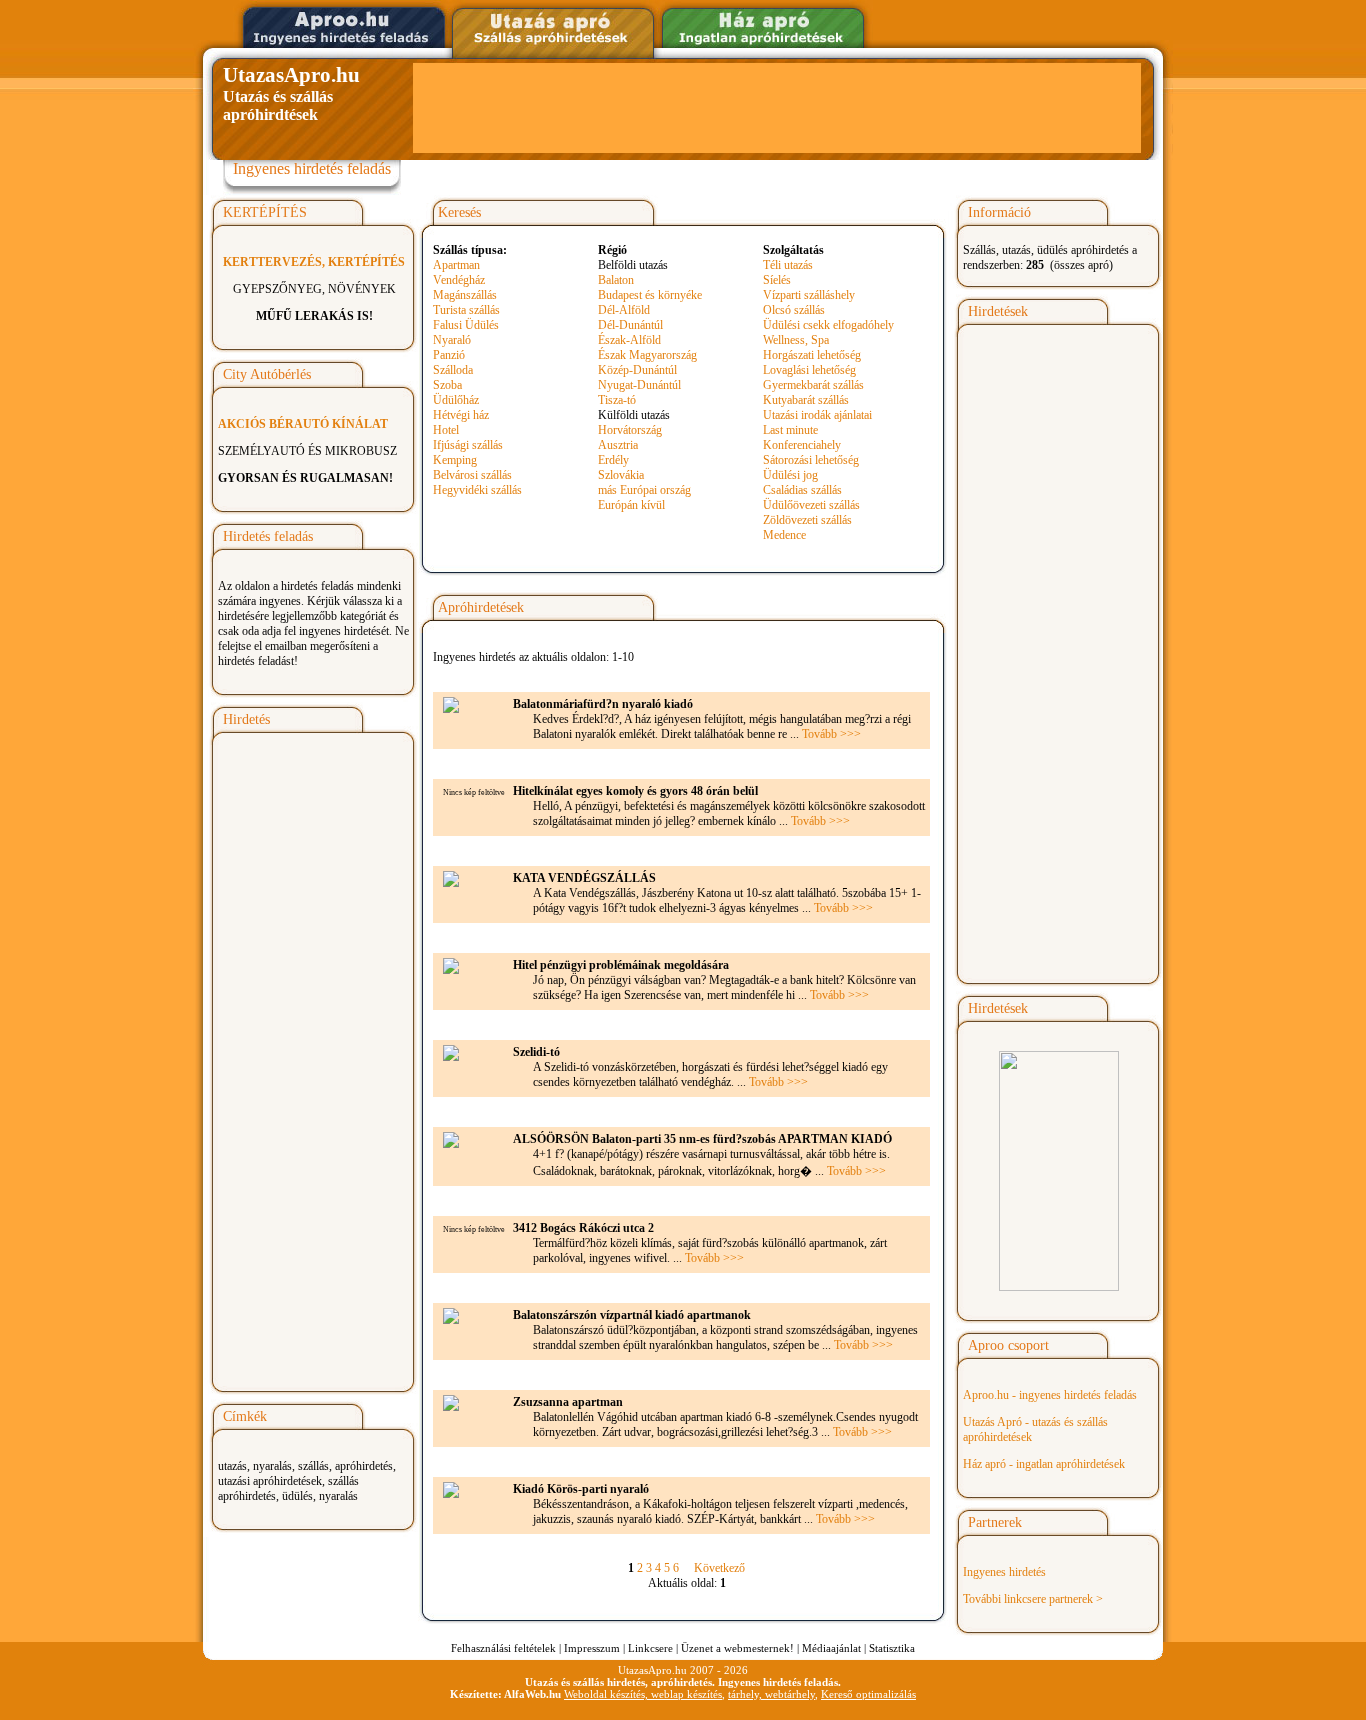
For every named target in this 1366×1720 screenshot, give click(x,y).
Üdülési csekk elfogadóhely (828, 325)
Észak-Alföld (629, 340)
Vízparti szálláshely (809, 295)
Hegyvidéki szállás (477, 490)
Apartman (456, 265)
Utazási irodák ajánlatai (817, 415)
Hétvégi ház (461, 415)
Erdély (613, 460)
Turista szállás (466, 310)
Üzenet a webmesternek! (737, 1648)
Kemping (455, 460)
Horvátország (630, 430)
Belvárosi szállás (472, 475)
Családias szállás (802, 490)
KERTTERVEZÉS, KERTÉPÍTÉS (314, 262)
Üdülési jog (790, 475)
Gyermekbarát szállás (813, 385)
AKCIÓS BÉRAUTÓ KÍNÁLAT (303, 424)
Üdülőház (456, 400)
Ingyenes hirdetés (1004, 1572)
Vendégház (459, 280)
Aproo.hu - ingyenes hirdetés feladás (1050, 1395)
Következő (719, 1568)
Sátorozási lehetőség (811, 460)
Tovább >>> (831, 734)
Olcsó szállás (794, 310)
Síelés (777, 280)
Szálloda (453, 370)
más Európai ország (644, 490)
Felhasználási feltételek (503, 1648)
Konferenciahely (802, 445)
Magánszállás (465, 295)
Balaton (616, 280)
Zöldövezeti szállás (807, 520)
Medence (784, 535)
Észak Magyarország (647, 355)
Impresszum (592, 1648)
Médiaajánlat (831, 1648)
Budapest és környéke (650, 295)
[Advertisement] (777, 108)
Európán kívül (631, 505)
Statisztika (892, 1648)
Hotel (446, 430)
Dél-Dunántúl (630, 325)
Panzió (449, 355)
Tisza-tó (617, 400)
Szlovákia (621, 475)
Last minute (790, 430)
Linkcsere (650, 1648)
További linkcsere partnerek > (1033, 1599)
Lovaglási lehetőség (809, 370)
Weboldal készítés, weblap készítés (643, 1694)
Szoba (447, 385)
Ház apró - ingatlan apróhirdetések (1044, 1464)
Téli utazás (788, 265)
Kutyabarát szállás (806, 400)
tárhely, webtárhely (771, 1694)
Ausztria (618, 445)
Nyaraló (452, 340)
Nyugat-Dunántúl (639, 385)
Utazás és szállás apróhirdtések (291, 93)
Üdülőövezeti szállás (811, 505)
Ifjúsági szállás (468, 445)
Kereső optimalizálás (868, 1694)
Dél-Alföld (624, 310)
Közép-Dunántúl (637, 370)
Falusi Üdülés (466, 325)
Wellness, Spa (796, 340)
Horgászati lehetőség (812, 355)
